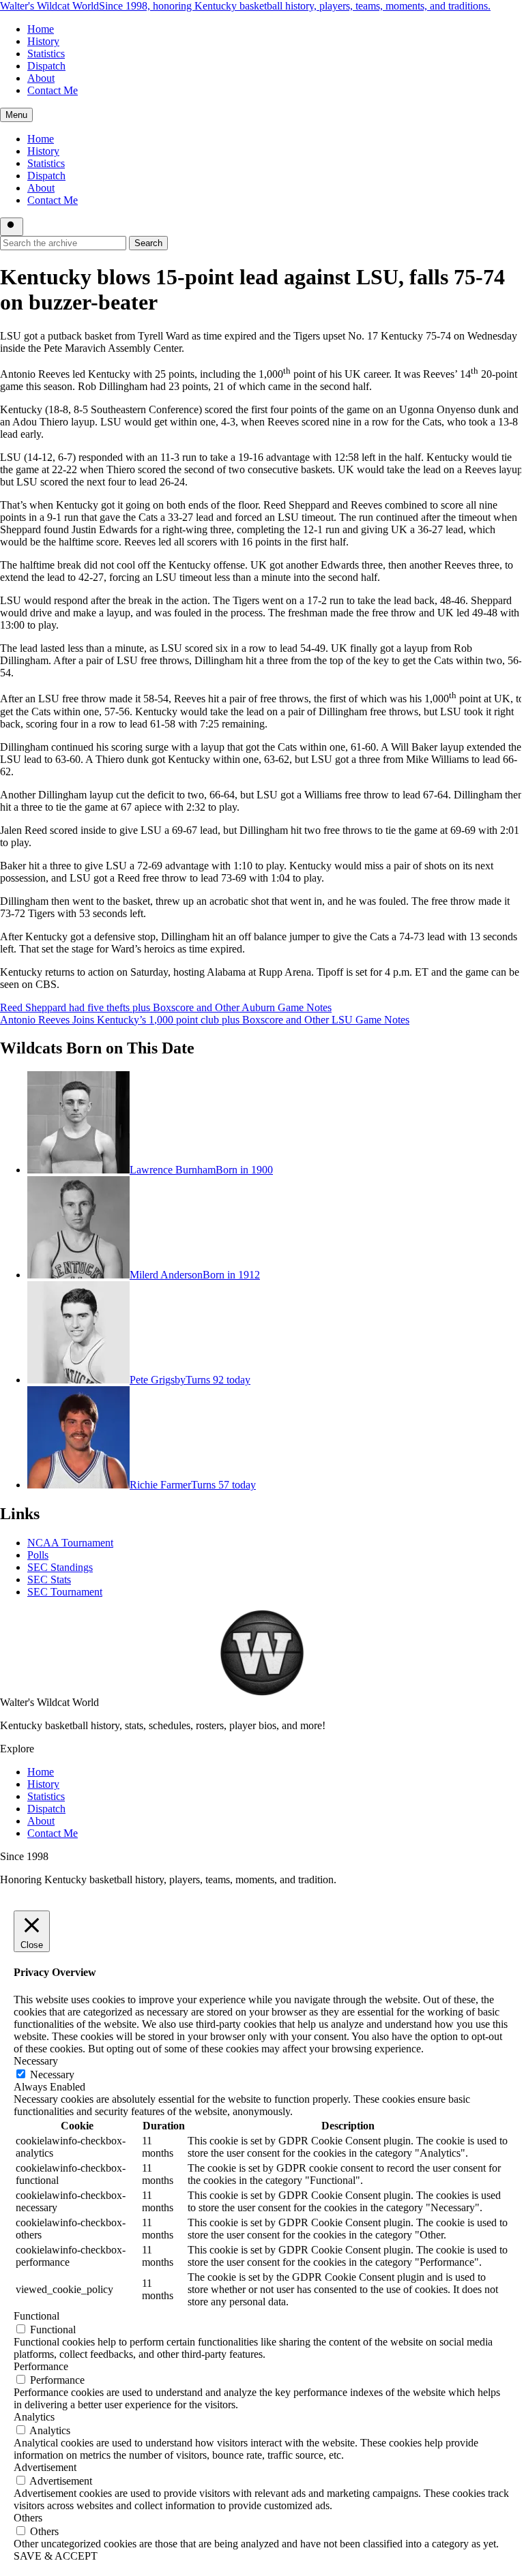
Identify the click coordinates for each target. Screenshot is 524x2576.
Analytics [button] (34, 2417)
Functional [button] (37, 2316)
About (41, 78)
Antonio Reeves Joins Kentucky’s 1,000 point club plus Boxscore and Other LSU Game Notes (205, 1020)
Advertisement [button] (45, 2467)
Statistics (46, 54)
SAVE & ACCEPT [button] (56, 2556)
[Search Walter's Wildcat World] (12, 227)
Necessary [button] (36, 2061)
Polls (38, 1555)
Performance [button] (41, 2366)
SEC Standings (60, 1567)
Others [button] (28, 2518)
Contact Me (53, 90)
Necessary (52, 2075)
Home (41, 29)
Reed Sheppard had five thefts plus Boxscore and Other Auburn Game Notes (166, 1007)
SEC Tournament (65, 1592)
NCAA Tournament (70, 1543)
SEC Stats (49, 1579)
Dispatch (46, 66)
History (43, 41)
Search (148, 243)
